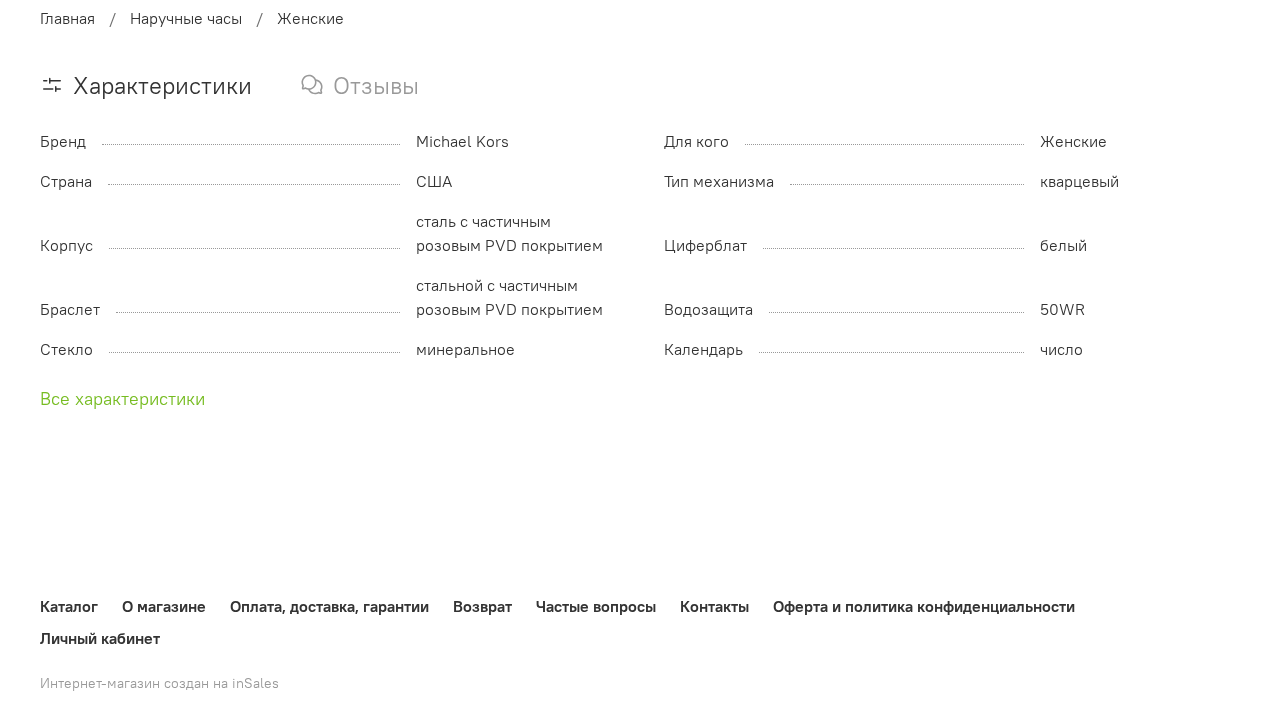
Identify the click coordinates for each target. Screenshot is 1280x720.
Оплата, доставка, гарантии (329, 606)
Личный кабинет (100, 638)
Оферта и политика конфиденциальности (924, 606)
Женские (310, 18)
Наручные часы (186, 18)
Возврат (482, 606)
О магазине (164, 606)
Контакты (714, 606)
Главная (67, 18)
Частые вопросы (596, 606)
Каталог (69, 606)
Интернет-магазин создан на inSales (159, 683)
